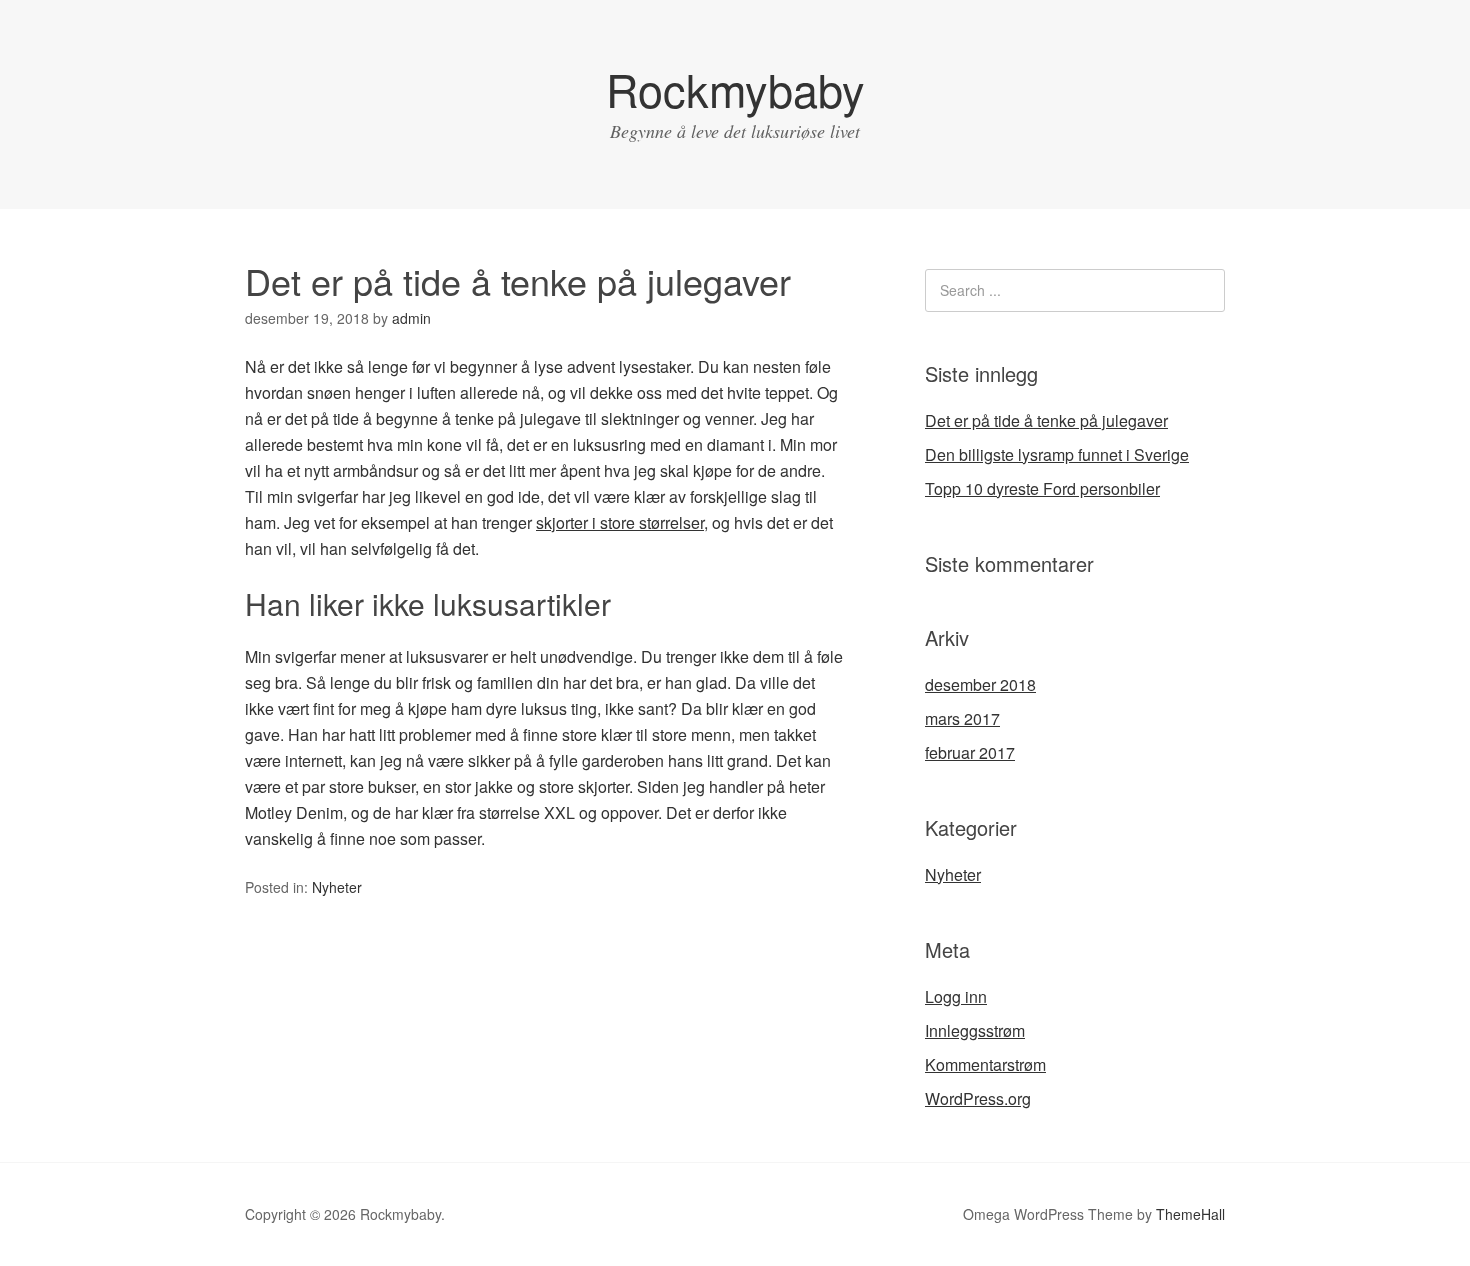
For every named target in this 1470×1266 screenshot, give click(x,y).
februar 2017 (970, 752)
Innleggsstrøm (975, 1030)
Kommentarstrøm (985, 1064)
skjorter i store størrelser (620, 522)
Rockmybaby (735, 88)
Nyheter (337, 887)
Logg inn (956, 996)
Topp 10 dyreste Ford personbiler (1042, 488)
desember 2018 (980, 684)
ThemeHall (1190, 1214)
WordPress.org (978, 1098)
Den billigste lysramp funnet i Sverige (1057, 454)
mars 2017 (962, 718)
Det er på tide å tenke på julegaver (1046, 420)
